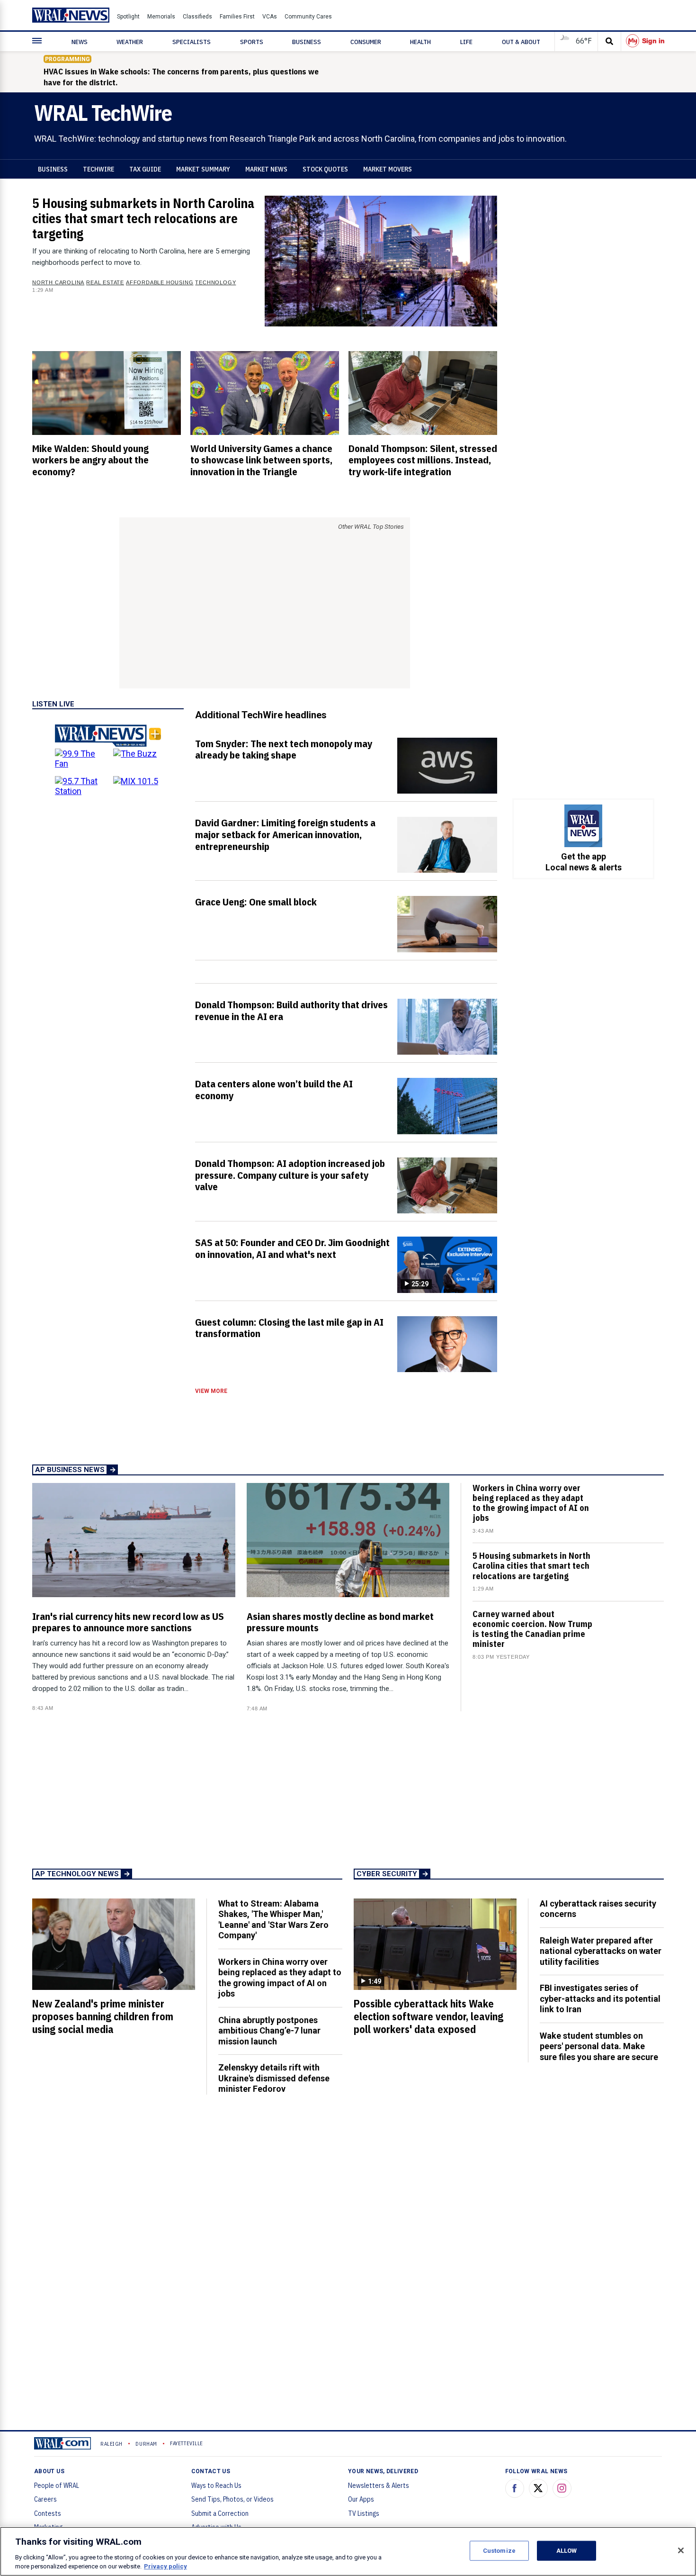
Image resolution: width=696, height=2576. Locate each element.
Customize (499, 2551)
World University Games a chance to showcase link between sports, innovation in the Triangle (261, 460)
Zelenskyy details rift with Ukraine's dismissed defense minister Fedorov (274, 2078)
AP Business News (70, 1470)
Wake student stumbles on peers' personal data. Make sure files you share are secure (599, 2046)
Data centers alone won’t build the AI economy (274, 1089)
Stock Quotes (325, 169)
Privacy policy (165, 2566)
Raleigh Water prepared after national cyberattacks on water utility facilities (601, 1951)
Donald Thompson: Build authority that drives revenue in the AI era (291, 1010)
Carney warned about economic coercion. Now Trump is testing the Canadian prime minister (532, 1629)
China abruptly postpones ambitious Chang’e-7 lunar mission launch (269, 2031)
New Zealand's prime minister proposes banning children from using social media (103, 2016)
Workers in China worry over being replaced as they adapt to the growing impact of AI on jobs (531, 1503)
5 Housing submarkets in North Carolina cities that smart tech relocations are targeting (143, 218)
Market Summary (203, 169)
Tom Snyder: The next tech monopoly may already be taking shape (284, 749)
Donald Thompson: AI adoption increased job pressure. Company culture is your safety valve (290, 1175)
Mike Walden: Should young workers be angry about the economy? (90, 460)
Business (53, 169)
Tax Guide (145, 169)
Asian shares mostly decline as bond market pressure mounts (340, 1622)
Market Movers (388, 169)
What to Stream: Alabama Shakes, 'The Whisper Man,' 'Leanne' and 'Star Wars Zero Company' (273, 1920)
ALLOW (567, 2551)
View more (211, 1391)
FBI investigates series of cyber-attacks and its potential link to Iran (600, 1998)
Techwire (98, 169)
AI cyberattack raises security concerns (598, 1909)
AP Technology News (77, 1874)
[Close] (681, 2550)
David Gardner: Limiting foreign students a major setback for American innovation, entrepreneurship (285, 834)
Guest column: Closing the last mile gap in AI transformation (289, 1328)
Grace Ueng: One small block (256, 902)
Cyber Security (387, 1874)
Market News (266, 169)
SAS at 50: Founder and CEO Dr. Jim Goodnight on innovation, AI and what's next (292, 1248)
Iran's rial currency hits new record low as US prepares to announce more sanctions (128, 1622)
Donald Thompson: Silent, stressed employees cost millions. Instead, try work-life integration (423, 460)
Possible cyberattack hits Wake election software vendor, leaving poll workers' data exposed (428, 2016)
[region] (348, 2551)
